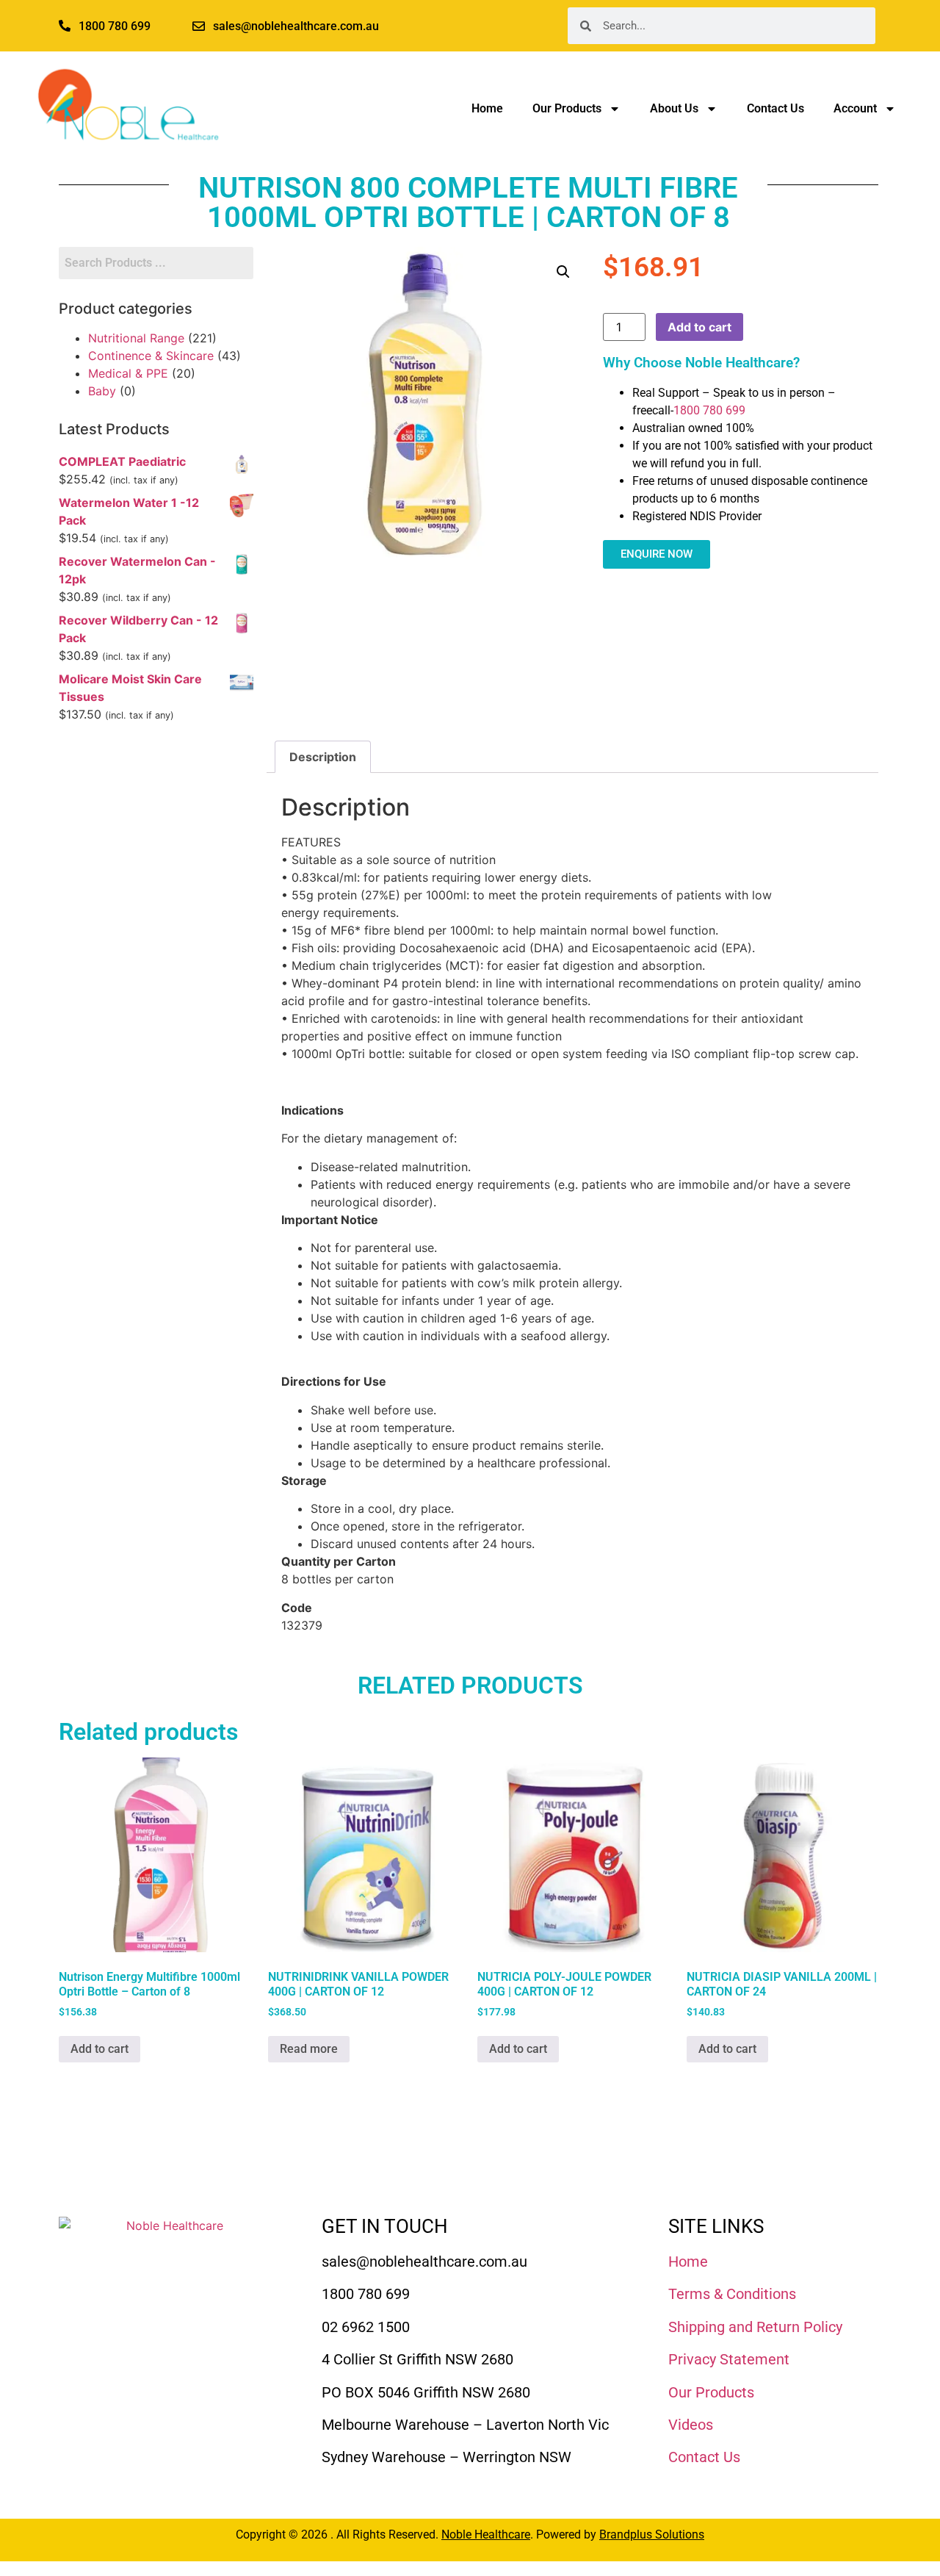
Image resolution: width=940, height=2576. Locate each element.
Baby (102, 391)
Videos (691, 2425)
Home (487, 108)
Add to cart (699, 327)
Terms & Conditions (732, 2294)
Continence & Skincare (151, 356)
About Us (674, 108)
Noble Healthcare (486, 2534)
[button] (563, 272)
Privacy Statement (729, 2359)
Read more (309, 2049)
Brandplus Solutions (652, 2534)
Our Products (567, 108)
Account (855, 108)
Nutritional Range (136, 338)
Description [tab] (323, 757)
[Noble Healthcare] (169, 2273)
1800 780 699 (709, 410)
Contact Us (775, 108)
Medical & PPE (128, 373)
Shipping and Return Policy (755, 2327)
